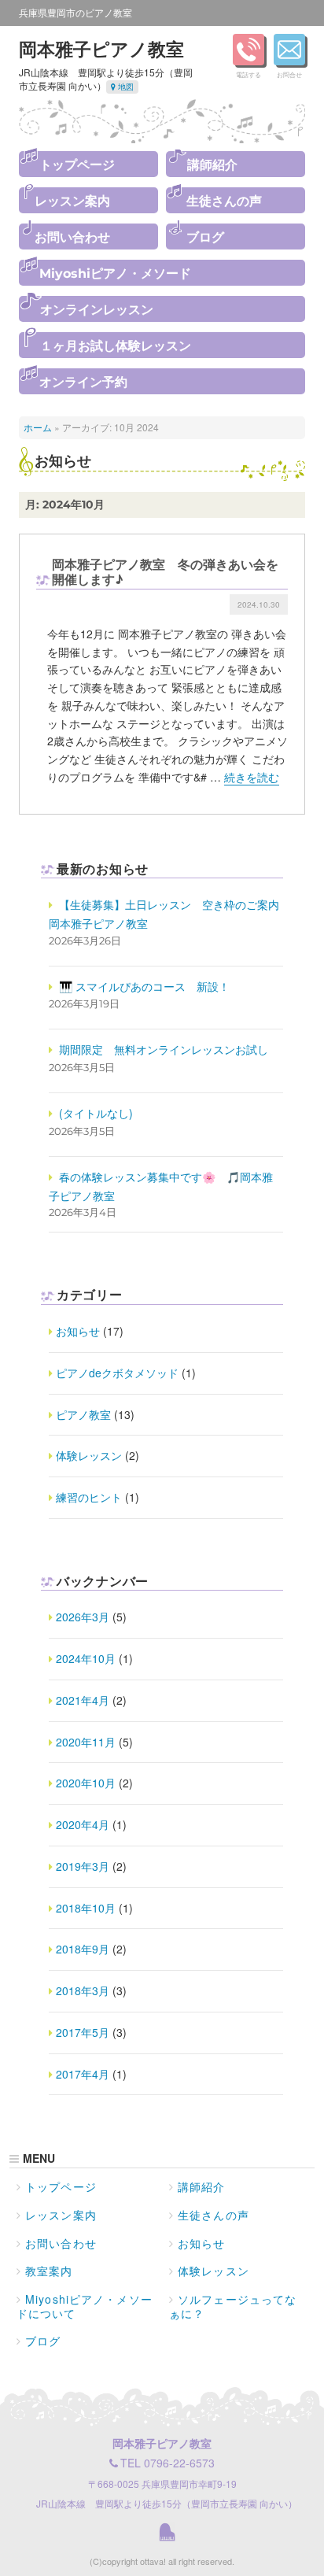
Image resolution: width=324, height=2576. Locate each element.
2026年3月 (83, 1617)
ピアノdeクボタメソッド (117, 1373)
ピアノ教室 (83, 1414)
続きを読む (252, 777)
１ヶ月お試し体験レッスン (116, 346)
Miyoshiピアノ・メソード (115, 273)
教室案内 (49, 2271)
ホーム (38, 427)
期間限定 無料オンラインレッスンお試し (164, 1049)
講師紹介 (212, 165)
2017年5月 (83, 2032)
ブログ (205, 237)
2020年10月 (86, 1783)
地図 (125, 87)
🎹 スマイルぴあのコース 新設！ (144, 986)
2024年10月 (86, 1658)
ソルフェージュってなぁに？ (233, 2306)
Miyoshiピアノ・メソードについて (85, 2306)
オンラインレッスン (97, 310)
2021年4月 (83, 1700)
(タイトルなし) (96, 1113)
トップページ (77, 165)
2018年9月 (83, 1949)
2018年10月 (86, 1908)
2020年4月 (83, 1824)
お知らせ (78, 1331)
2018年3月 (83, 1990)
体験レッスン (89, 1455)
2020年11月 (86, 1742)
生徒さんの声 (224, 201)
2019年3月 (83, 1866)
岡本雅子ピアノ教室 (101, 48)
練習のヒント (89, 1497)
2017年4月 (83, 2074)
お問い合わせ (72, 237)
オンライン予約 (83, 382)
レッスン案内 (72, 201)
